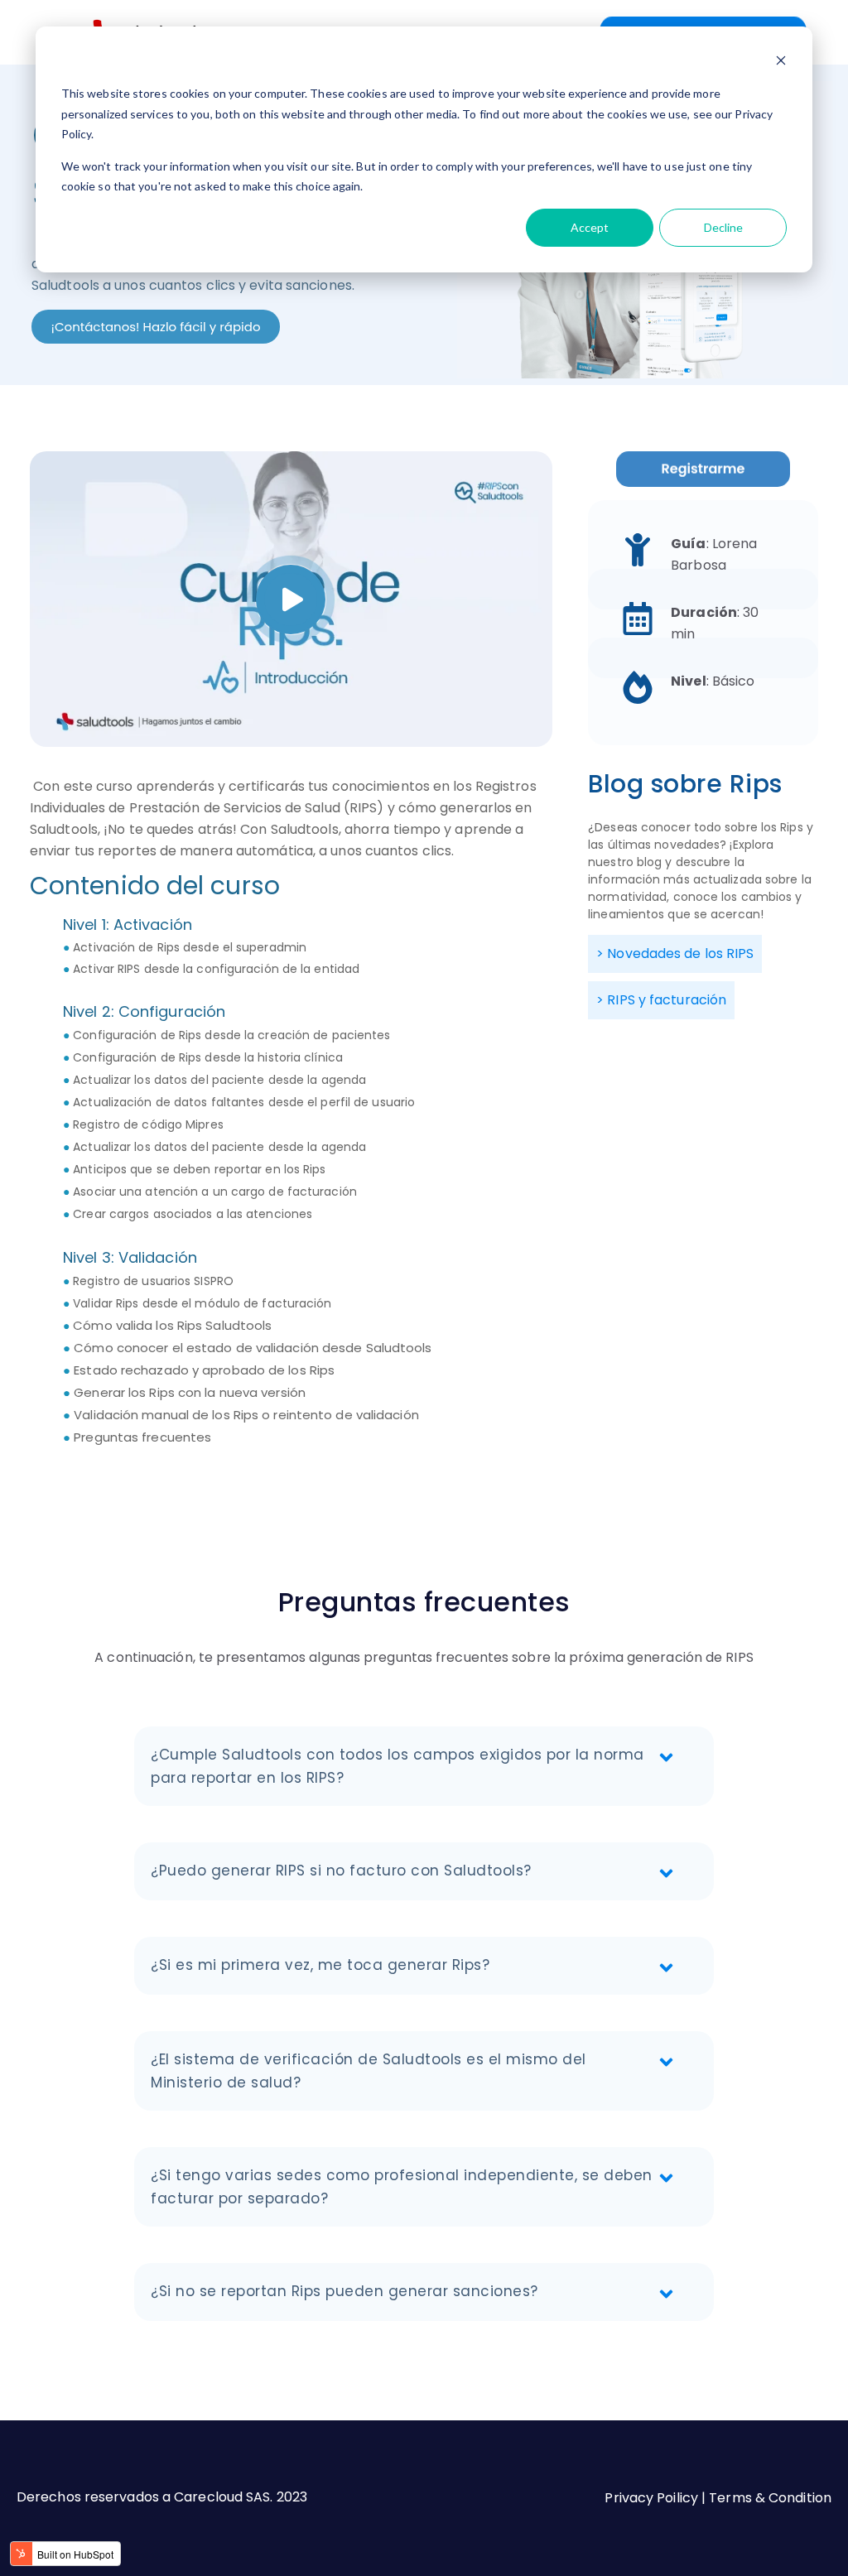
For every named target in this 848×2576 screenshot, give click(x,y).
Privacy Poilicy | (657, 2498)
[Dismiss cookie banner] (781, 63)
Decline (723, 227)
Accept (590, 227)
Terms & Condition (770, 2498)
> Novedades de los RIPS (675, 953)
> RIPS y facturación (661, 1000)
